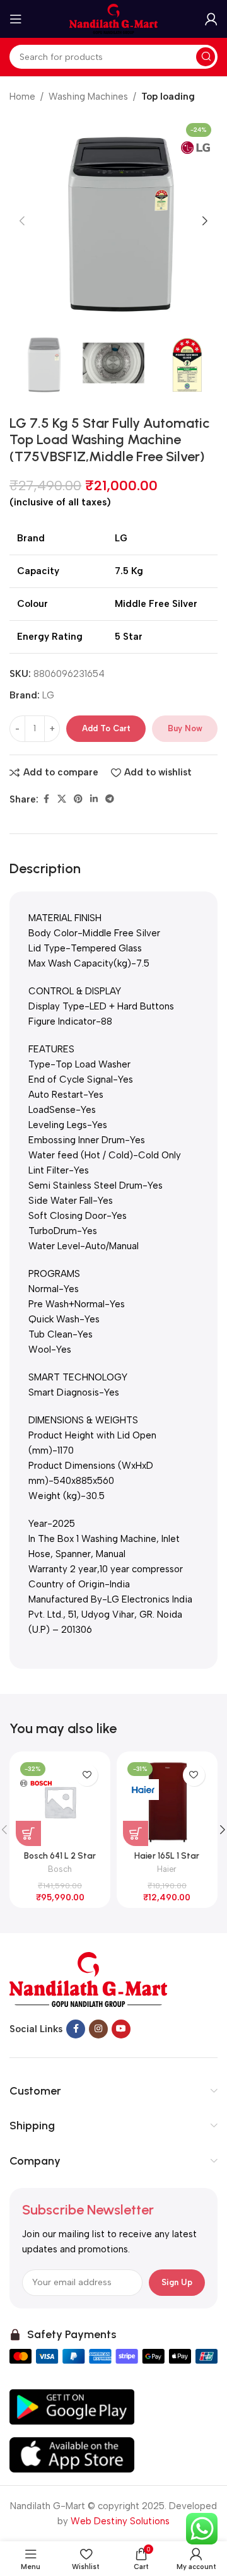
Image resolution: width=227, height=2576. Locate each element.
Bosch (60, 1869)
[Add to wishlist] (87, 1775)
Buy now (185, 728)
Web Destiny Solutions (120, 2521)
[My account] (211, 19)
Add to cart (106, 728)
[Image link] (88, 1979)
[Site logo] (113, 18)
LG (48, 695)
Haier (167, 1869)
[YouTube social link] (121, 2029)
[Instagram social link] (98, 2029)
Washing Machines (88, 97)
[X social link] (62, 799)
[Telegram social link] (110, 799)
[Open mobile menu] (16, 19)
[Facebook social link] (46, 799)
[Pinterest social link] (78, 799)
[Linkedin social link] (94, 799)
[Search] (206, 57)
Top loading (168, 97)
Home (22, 97)
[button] (22, 221)
